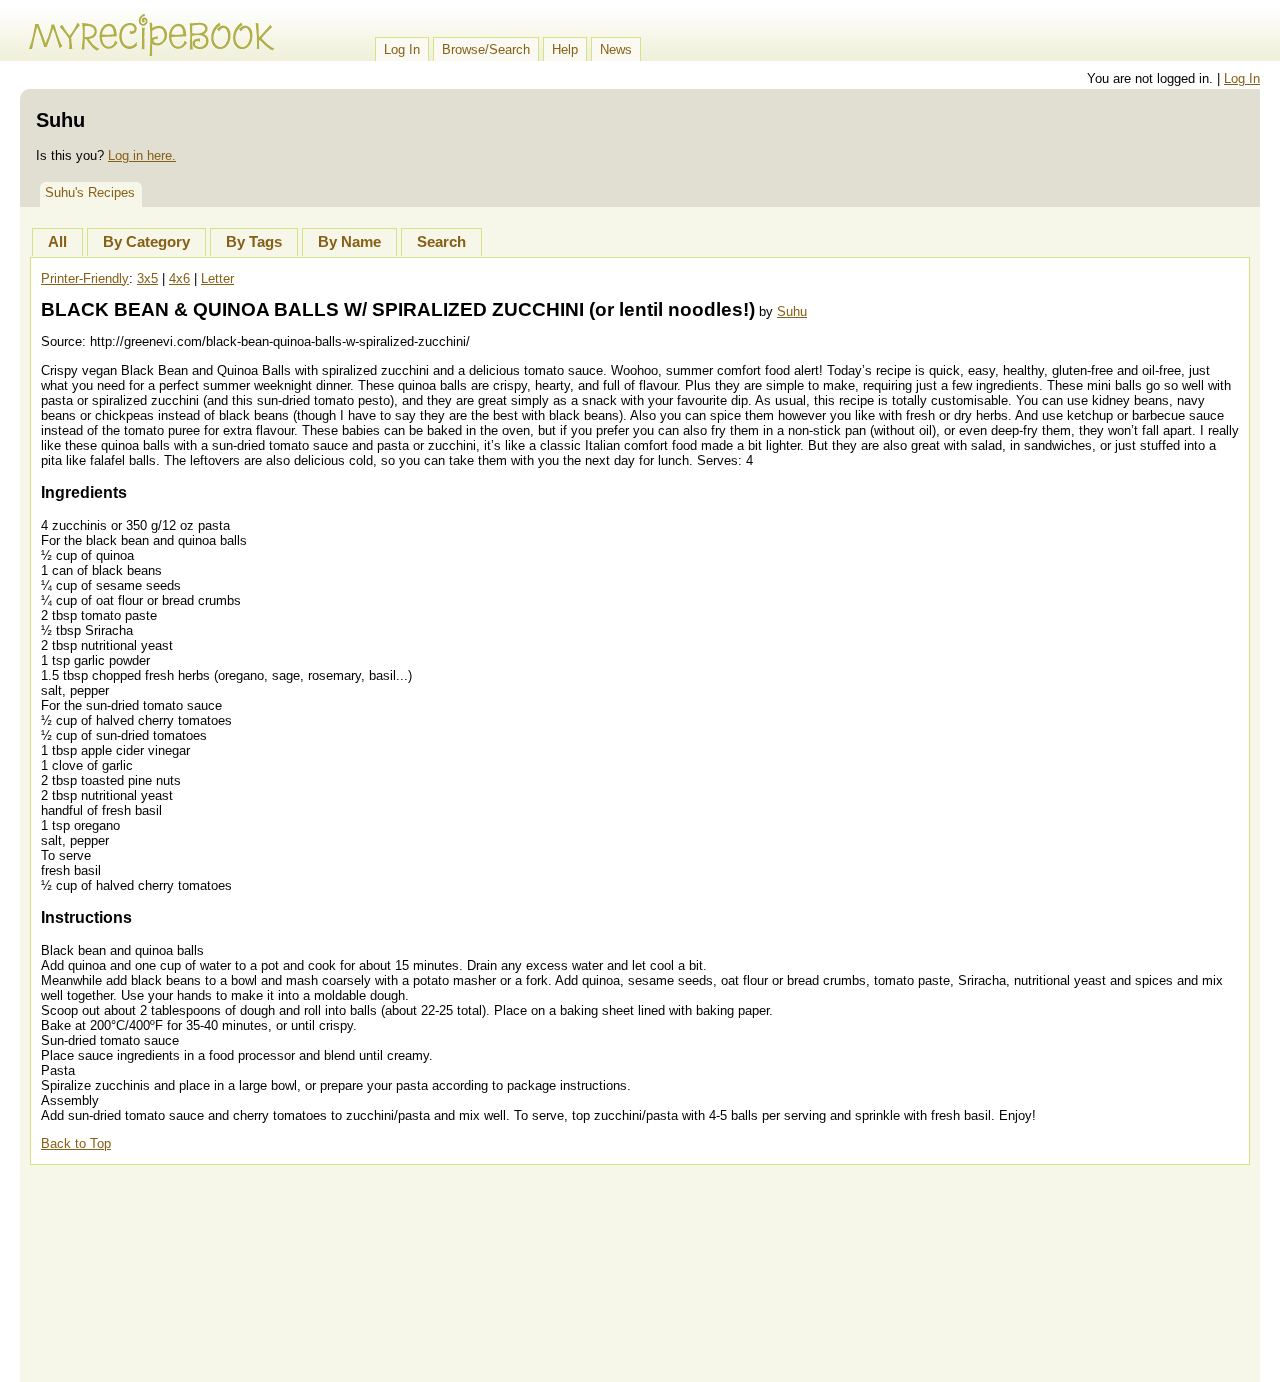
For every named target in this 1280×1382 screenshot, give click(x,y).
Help (565, 49)
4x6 (179, 278)
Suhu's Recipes (90, 192)
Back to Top (76, 1143)
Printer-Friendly (85, 278)
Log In (402, 49)
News (616, 49)
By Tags (254, 242)
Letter (217, 278)
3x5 (147, 278)
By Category (146, 242)
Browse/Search (486, 49)
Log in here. (142, 155)
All (57, 242)
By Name (349, 242)
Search (441, 242)
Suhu (792, 311)
